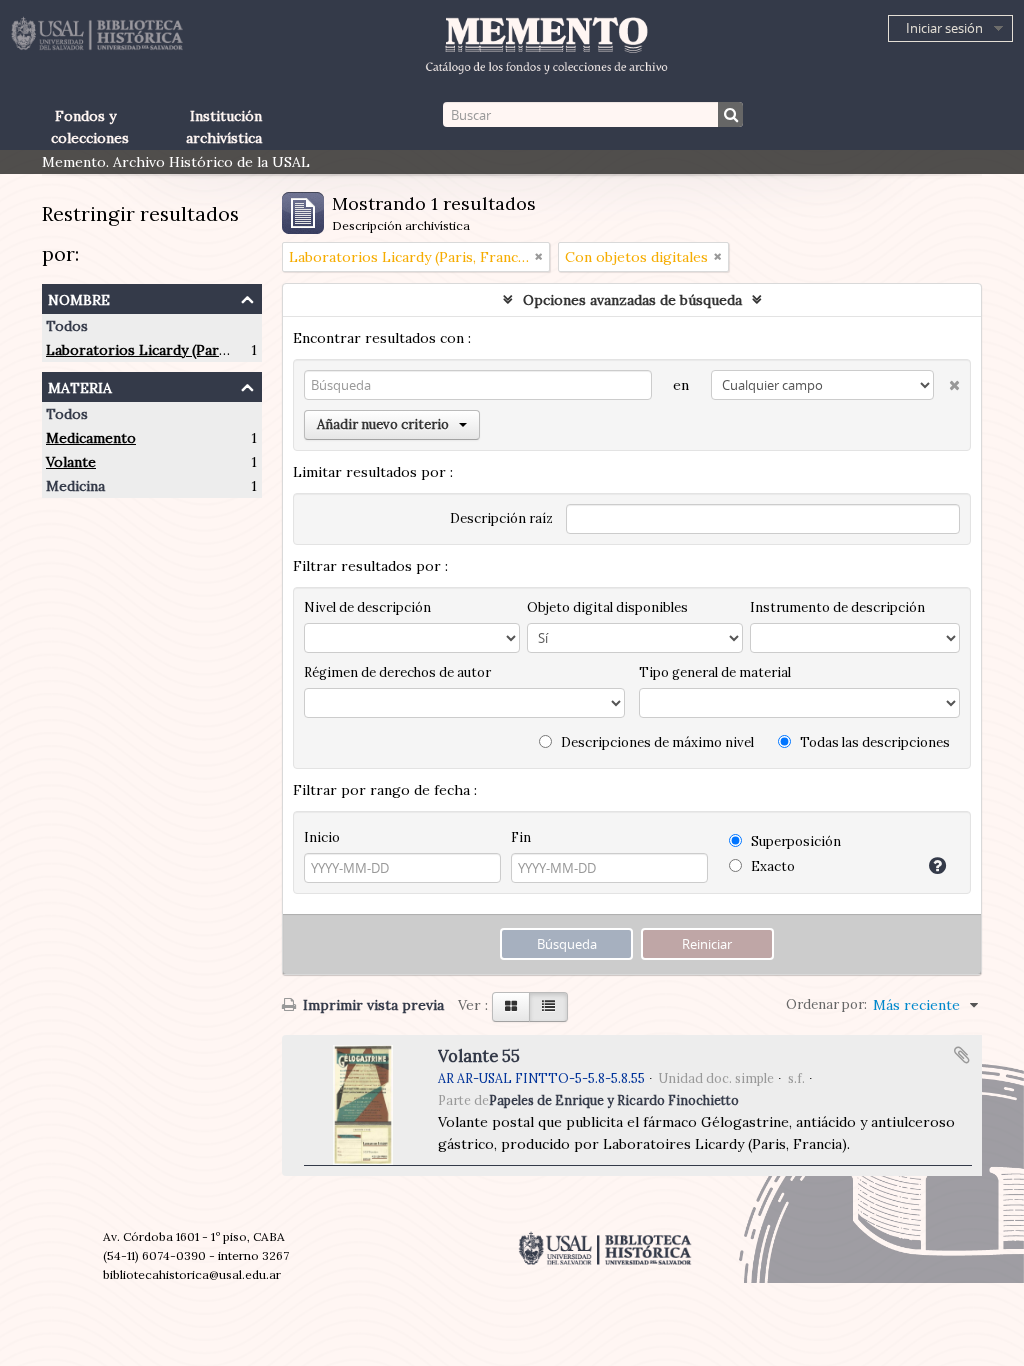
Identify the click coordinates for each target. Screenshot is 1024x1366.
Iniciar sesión (944, 28)
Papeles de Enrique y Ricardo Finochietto (614, 1100)
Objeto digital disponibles (607, 607)
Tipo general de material (715, 672)
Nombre (79, 297)
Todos (67, 326)
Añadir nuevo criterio (383, 424)
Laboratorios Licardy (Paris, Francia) (168, 350)
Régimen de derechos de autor (397, 672)
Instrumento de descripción (837, 607)
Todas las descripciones (873, 742)
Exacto (771, 866)
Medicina (75, 486)
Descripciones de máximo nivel (656, 742)
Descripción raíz (501, 518)
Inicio (322, 837)
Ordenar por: (826, 1004)
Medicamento (91, 438)
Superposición (794, 841)
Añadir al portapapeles (962, 1055)
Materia (80, 385)
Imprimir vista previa (371, 1005)
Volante (71, 462)
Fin (521, 837)
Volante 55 (479, 1056)
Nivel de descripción (367, 607)
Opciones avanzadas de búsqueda (632, 300)
